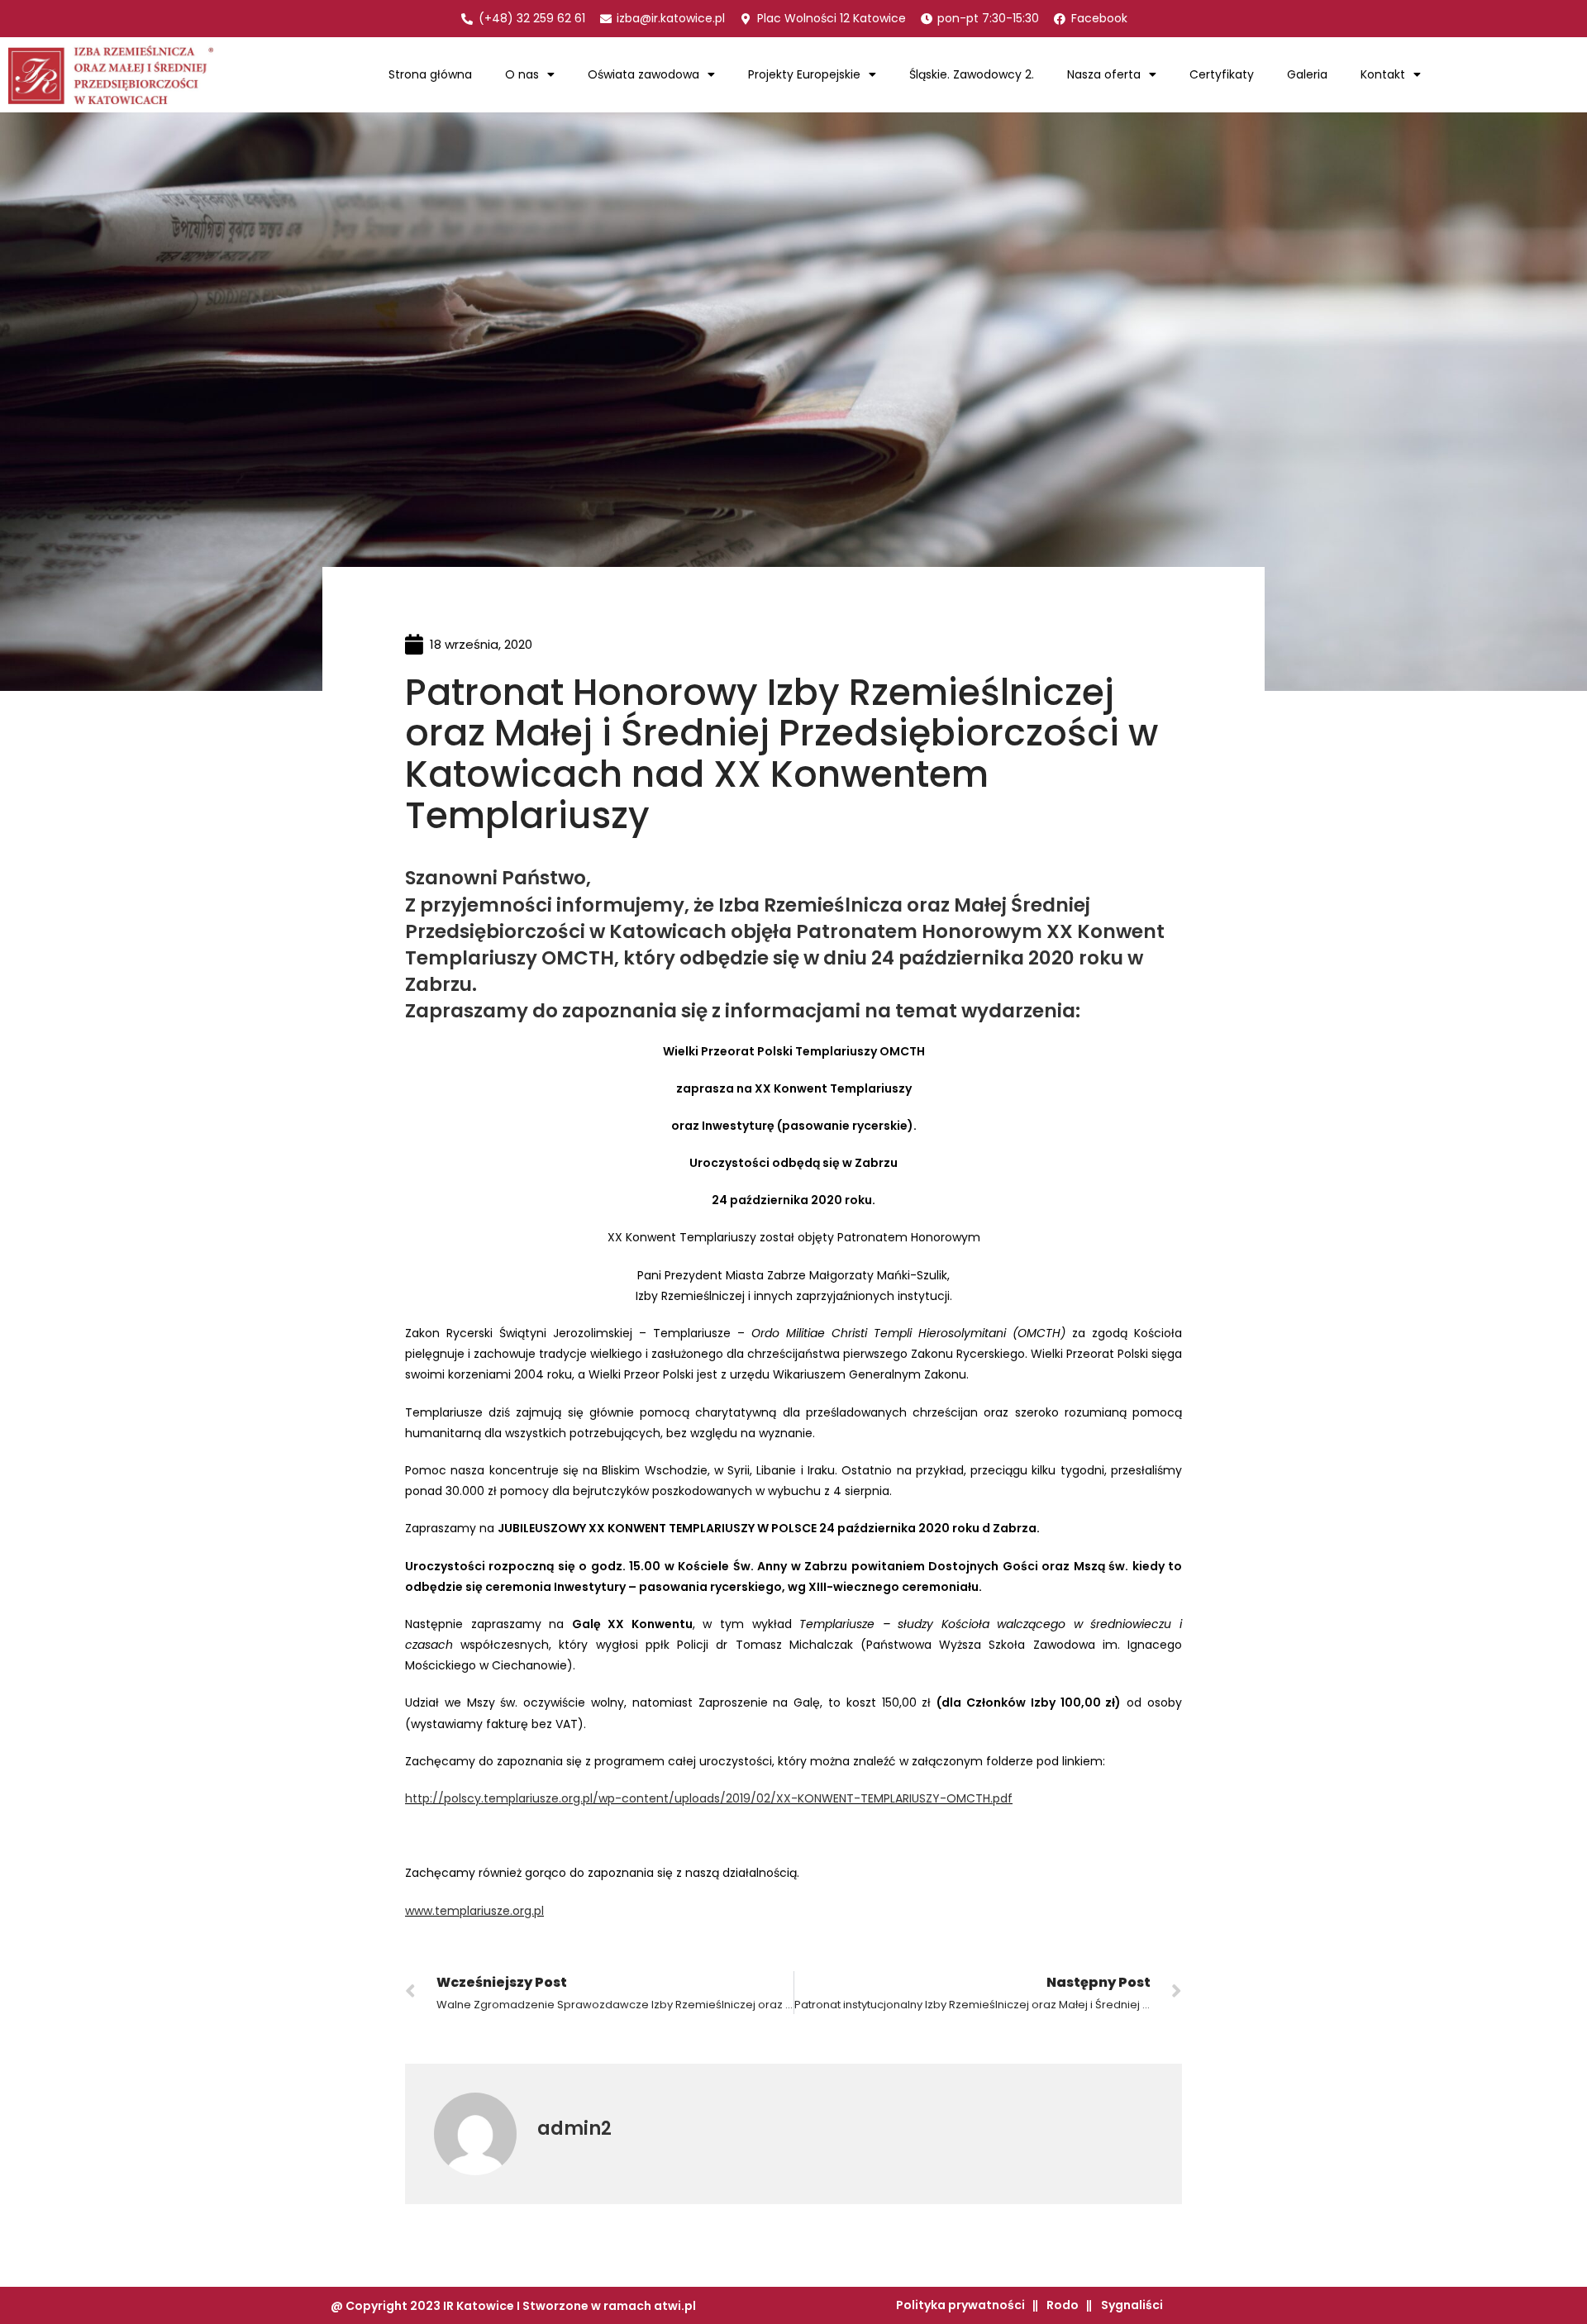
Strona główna (430, 74)
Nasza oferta (1104, 74)
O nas (522, 74)
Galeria (1307, 74)
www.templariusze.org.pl (474, 1911)
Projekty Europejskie (804, 74)
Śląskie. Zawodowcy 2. (972, 74)
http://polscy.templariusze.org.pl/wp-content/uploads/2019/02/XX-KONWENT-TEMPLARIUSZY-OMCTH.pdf (709, 1798)
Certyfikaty (1222, 74)
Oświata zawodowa (643, 74)
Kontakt (1383, 74)
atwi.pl (675, 2306)
